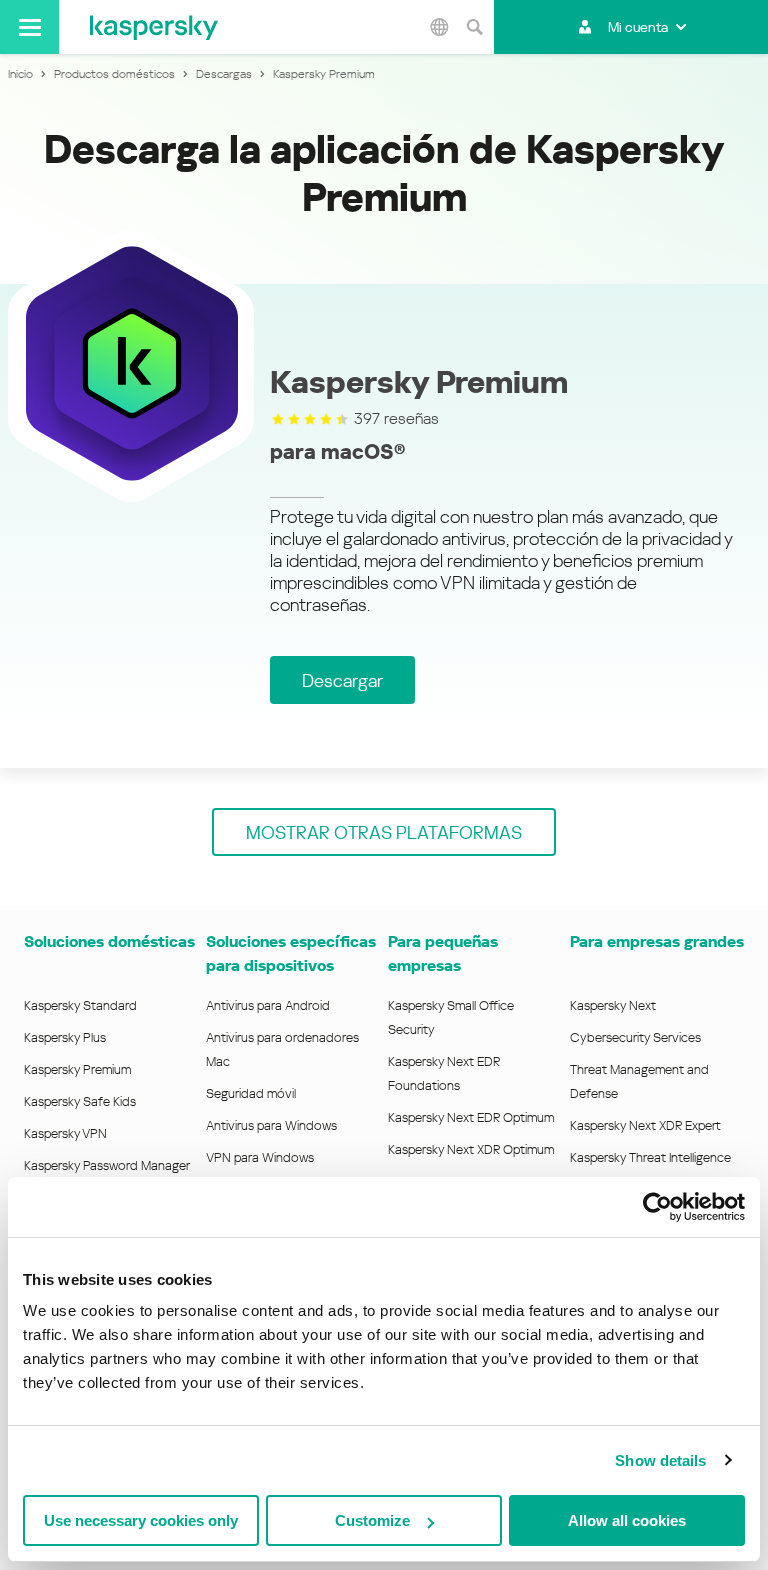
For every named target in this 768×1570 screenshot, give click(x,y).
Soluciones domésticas (109, 941)
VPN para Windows (260, 1157)
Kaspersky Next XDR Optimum (471, 1149)
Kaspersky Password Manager (107, 1165)
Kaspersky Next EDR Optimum (471, 1117)
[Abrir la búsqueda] (474, 27)
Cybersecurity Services (635, 1037)
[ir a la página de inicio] (154, 27)
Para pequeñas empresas (443, 953)
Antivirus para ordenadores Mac (282, 1049)
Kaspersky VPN (65, 1133)
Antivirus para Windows (271, 1125)
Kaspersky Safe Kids (80, 1101)
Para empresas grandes (657, 941)
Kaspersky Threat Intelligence (650, 1157)
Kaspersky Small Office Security (451, 1017)
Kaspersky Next (613, 1005)
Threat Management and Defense (639, 1081)
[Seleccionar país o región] (439, 27)
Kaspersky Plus (65, 1037)
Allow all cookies (627, 1520)
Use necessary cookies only (141, 1520)
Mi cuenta (638, 27)
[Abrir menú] (29, 27)
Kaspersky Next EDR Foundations (444, 1073)
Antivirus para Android (268, 1005)
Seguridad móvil (251, 1093)
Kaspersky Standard (80, 1005)
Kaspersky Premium (77, 1069)
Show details (660, 1460)
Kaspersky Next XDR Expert (645, 1125)
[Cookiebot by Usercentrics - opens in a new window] (657, 1207)
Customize (372, 1520)
